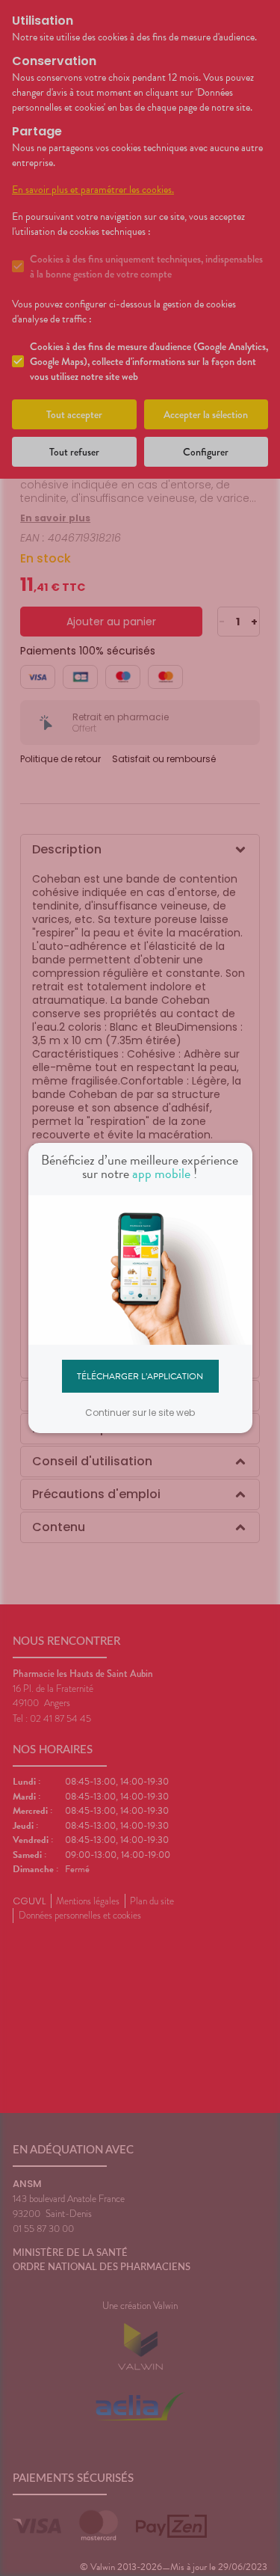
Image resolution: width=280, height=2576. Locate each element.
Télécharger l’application (140, 1376)
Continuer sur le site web (140, 1413)
